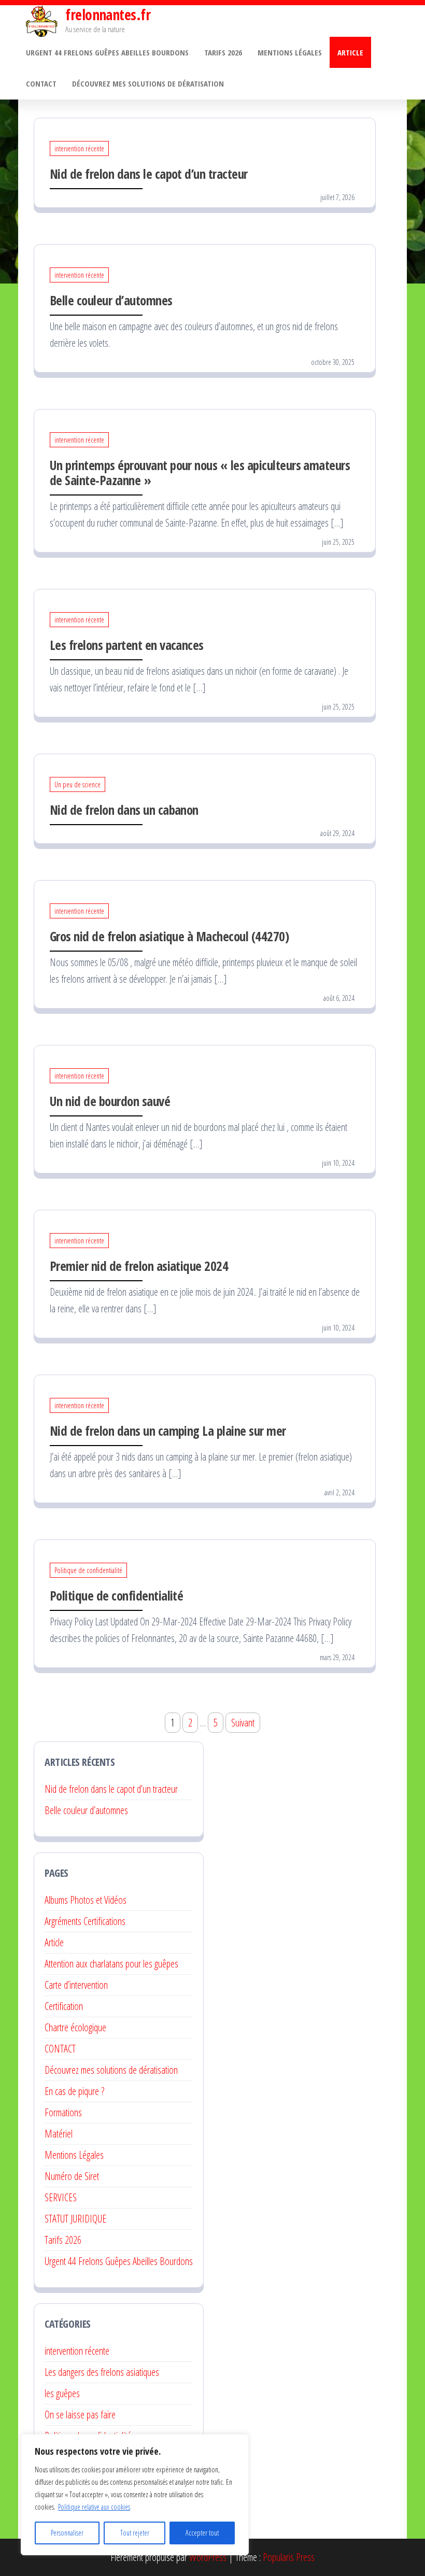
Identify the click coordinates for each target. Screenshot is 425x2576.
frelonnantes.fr (108, 15)
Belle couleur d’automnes (111, 300)
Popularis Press (289, 2557)
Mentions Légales (290, 52)
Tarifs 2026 (223, 52)
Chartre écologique (75, 2027)
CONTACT (60, 2049)
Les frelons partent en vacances (127, 645)
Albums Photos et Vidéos (86, 1900)
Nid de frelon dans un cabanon (124, 810)
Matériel (59, 2134)
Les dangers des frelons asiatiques (102, 2372)
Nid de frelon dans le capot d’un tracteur (149, 174)
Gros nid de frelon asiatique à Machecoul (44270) (169, 936)
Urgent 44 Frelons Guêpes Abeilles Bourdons (107, 52)
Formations (63, 2112)
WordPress (208, 2557)
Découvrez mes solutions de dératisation (149, 83)
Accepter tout (202, 2533)
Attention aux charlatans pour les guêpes (111, 1964)
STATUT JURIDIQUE (75, 2219)
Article (350, 52)
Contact (41, 83)
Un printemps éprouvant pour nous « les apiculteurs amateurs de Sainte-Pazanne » (200, 472)
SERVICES (61, 2197)
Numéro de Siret (72, 2176)
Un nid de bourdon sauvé (110, 1101)
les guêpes (62, 2393)
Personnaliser (67, 2533)
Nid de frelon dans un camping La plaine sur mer (168, 1431)
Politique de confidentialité (88, 1570)
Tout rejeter (135, 2533)
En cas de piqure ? (74, 2091)
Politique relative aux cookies (94, 2507)
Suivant (243, 1723)
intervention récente (79, 148)
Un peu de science (77, 784)
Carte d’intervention (76, 1985)
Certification (64, 2006)
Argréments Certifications (85, 1921)
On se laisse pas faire (80, 2415)
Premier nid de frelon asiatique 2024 (139, 1266)
